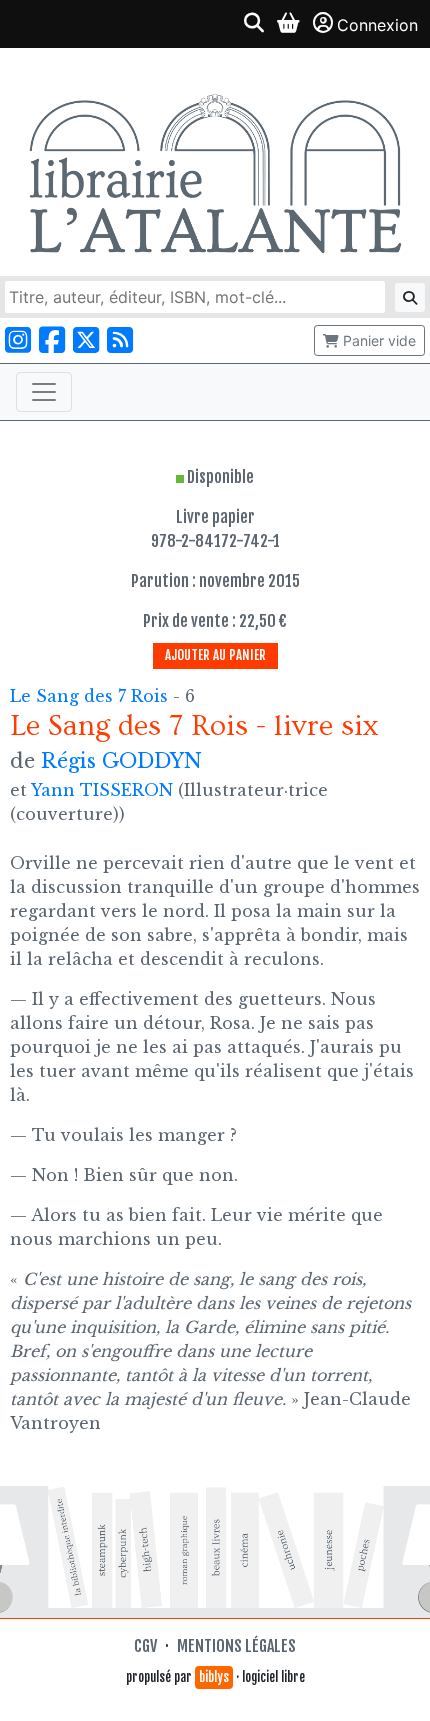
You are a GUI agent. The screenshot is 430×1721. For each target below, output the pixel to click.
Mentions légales (236, 1646)
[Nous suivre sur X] (86, 340)
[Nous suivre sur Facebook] (52, 340)
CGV (145, 1646)
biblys (214, 1677)
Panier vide (377, 340)
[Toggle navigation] (44, 392)
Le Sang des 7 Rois (91, 696)
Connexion (377, 25)
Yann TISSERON (102, 790)
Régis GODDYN (121, 761)
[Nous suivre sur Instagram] (18, 340)
